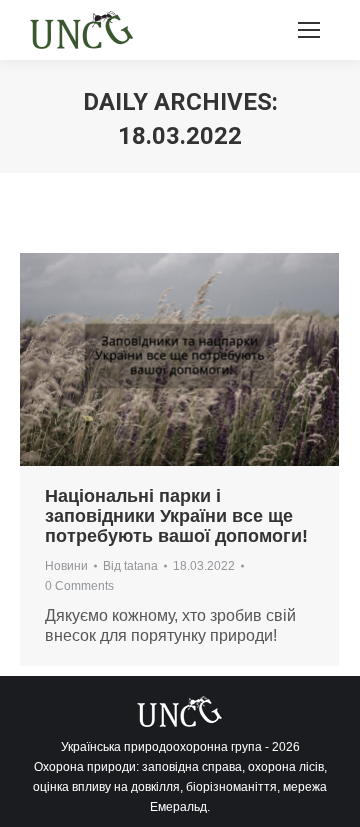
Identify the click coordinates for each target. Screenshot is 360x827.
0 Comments (79, 586)
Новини (66, 566)
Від (130, 566)
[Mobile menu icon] (309, 30)
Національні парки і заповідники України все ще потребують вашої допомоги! (176, 516)
